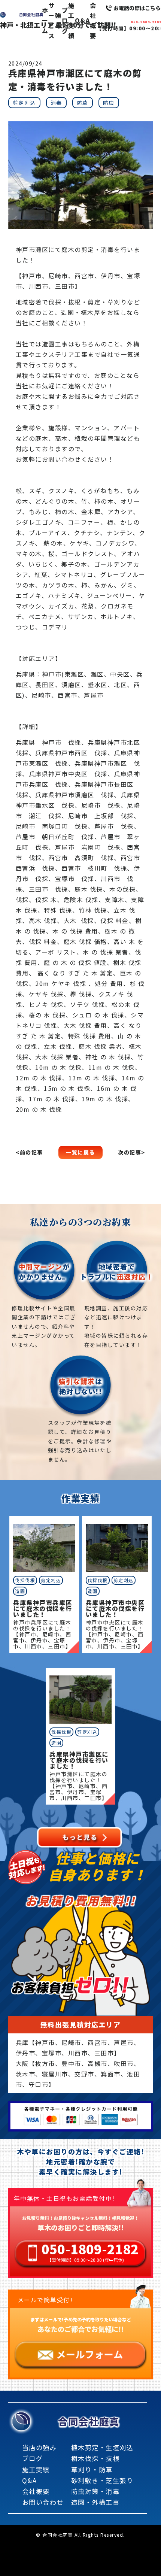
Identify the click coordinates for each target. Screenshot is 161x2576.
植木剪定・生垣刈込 (102, 2447)
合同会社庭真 (89, 2421)
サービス (52, 21)
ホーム (45, 20)
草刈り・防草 (92, 2469)
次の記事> (132, 1152)
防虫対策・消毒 (95, 2491)
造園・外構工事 (95, 2502)
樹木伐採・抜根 (95, 2458)
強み (58, 20)
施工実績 (72, 21)
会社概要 (93, 21)
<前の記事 (29, 1152)
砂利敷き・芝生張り (102, 2480)
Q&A (83, 20)
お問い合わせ (43, 2502)
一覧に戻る (80, 1152)
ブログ (65, 20)
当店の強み (40, 2447)
